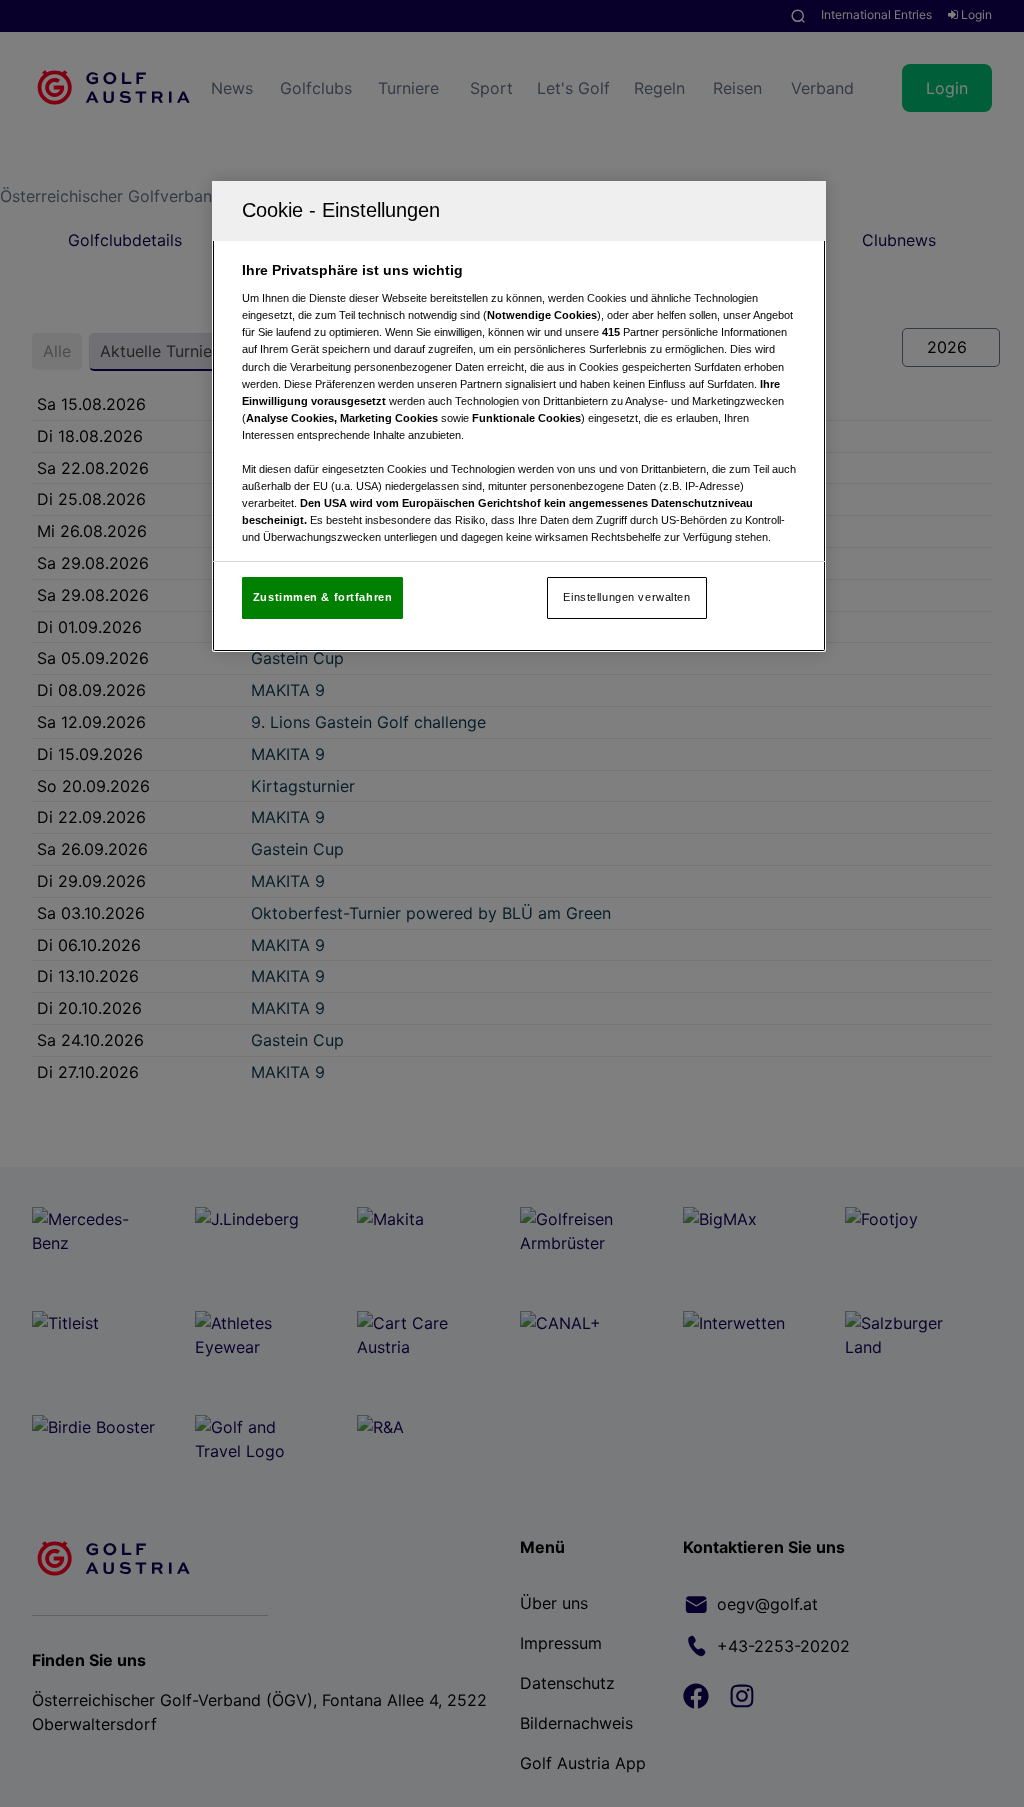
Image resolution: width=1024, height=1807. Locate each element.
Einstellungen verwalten (626, 597)
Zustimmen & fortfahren (323, 597)
